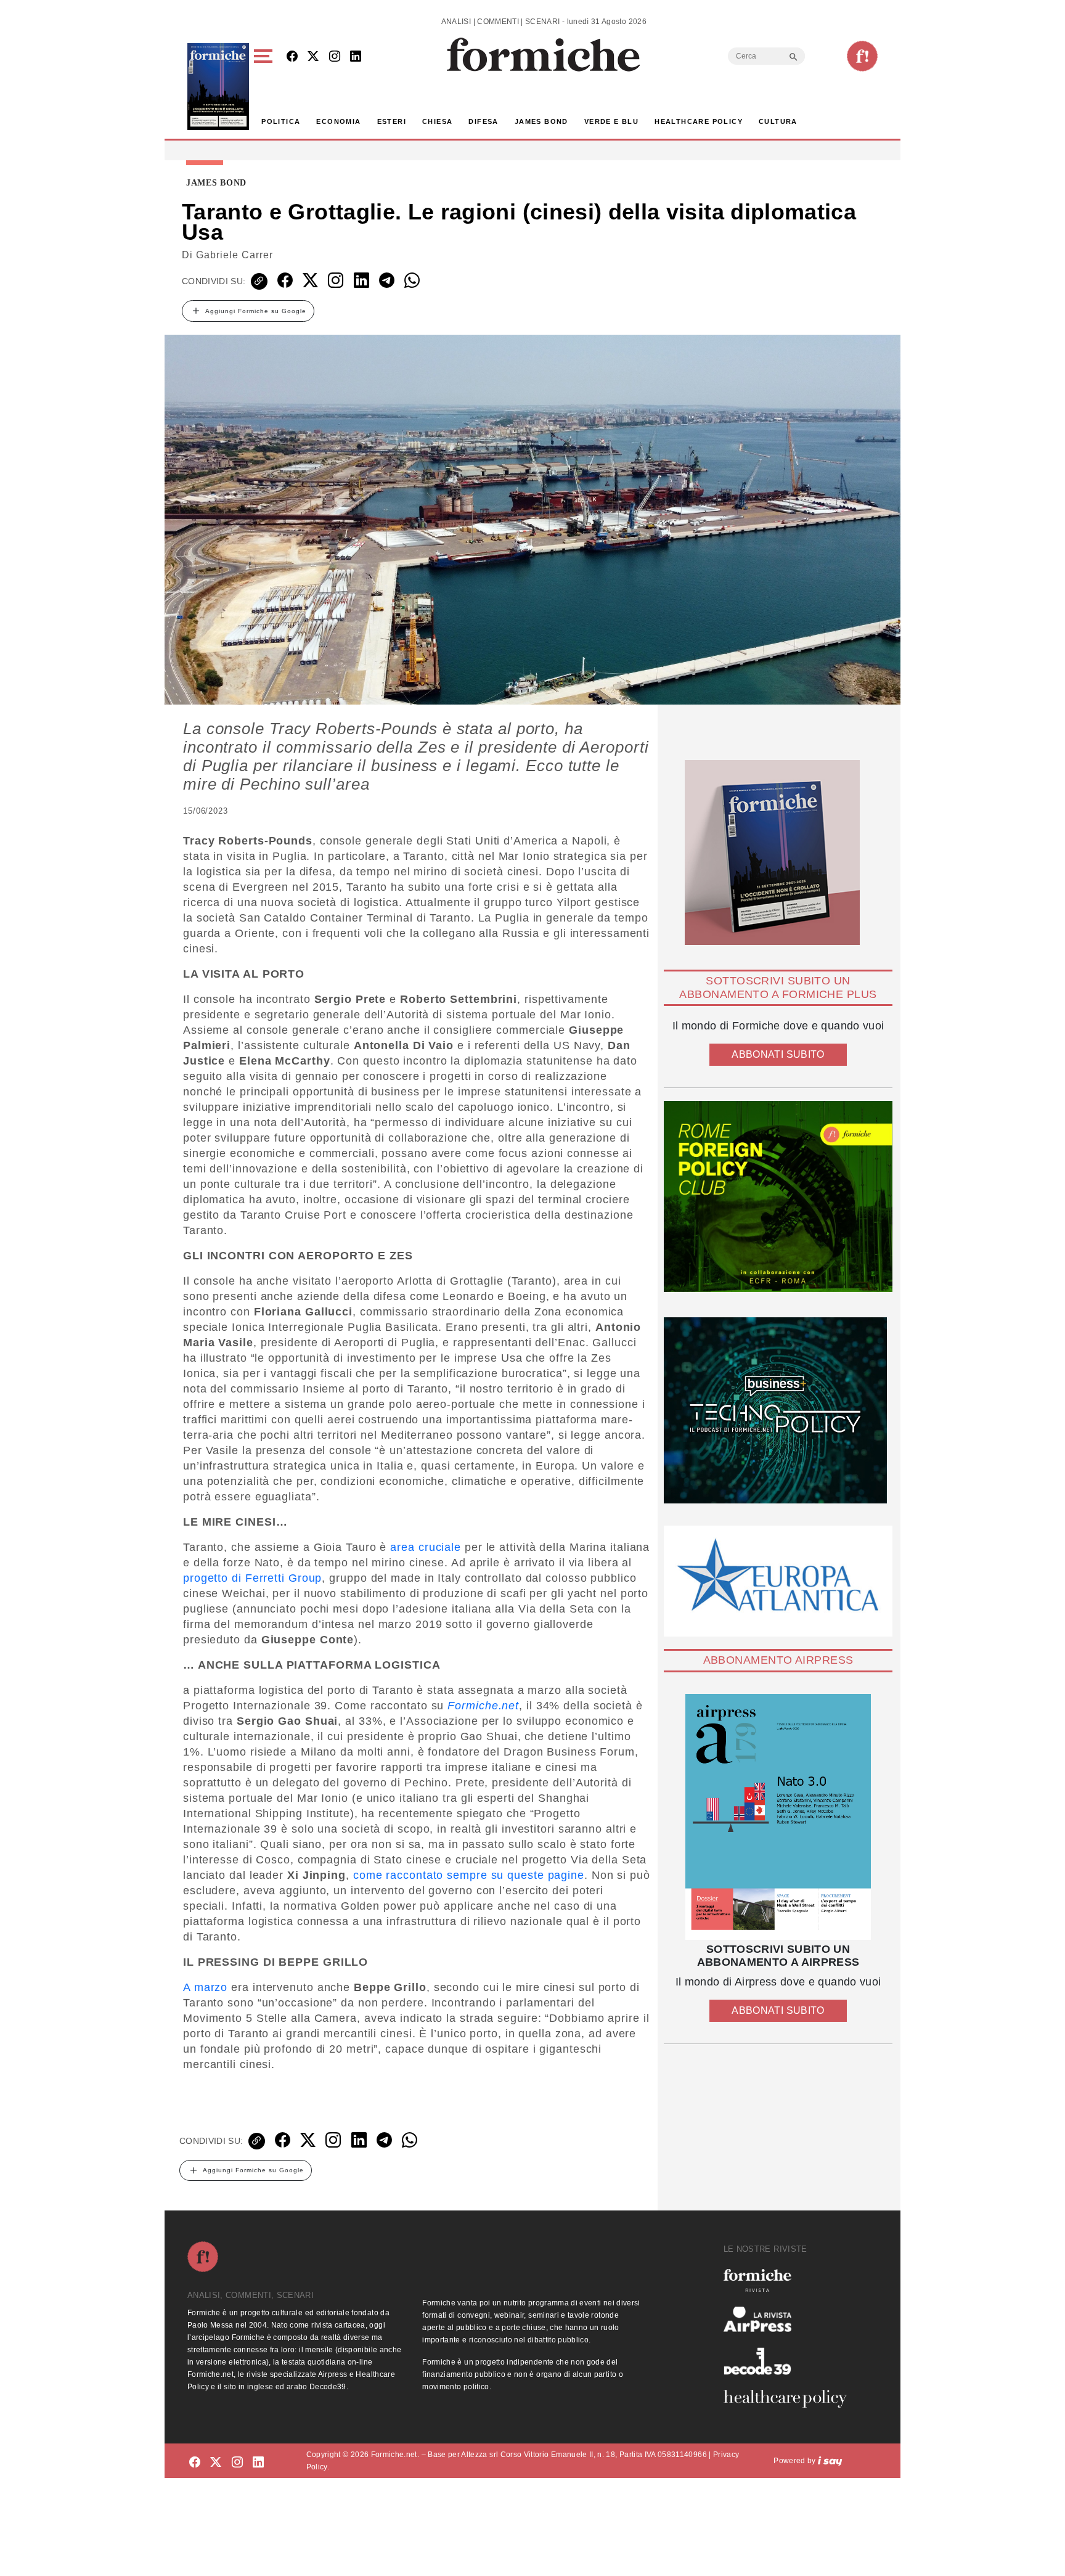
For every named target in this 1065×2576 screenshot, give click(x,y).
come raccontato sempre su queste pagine (469, 1875)
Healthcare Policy (699, 121)
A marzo (205, 1987)
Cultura (778, 121)
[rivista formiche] (778, 1817)
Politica (281, 121)
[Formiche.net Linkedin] (356, 57)
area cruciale (426, 1547)
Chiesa (437, 121)
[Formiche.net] (862, 56)
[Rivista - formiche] (790, 2280)
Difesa (483, 121)
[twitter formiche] (216, 2463)
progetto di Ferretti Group (252, 1578)
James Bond (541, 121)
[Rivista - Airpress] (790, 2319)
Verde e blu (611, 121)
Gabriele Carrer (235, 255)
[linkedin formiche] (258, 2463)
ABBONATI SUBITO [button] (778, 1054)
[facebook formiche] (195, 2463)
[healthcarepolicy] (790, 2398)
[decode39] (790, 2361)
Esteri (392, 121)
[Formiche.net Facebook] (292, 57)
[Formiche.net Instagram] (335, 57)
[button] (265, 87)
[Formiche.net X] (313, 57)
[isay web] (830, 2461)
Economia (338, 121)
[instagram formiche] (237, 2463)
